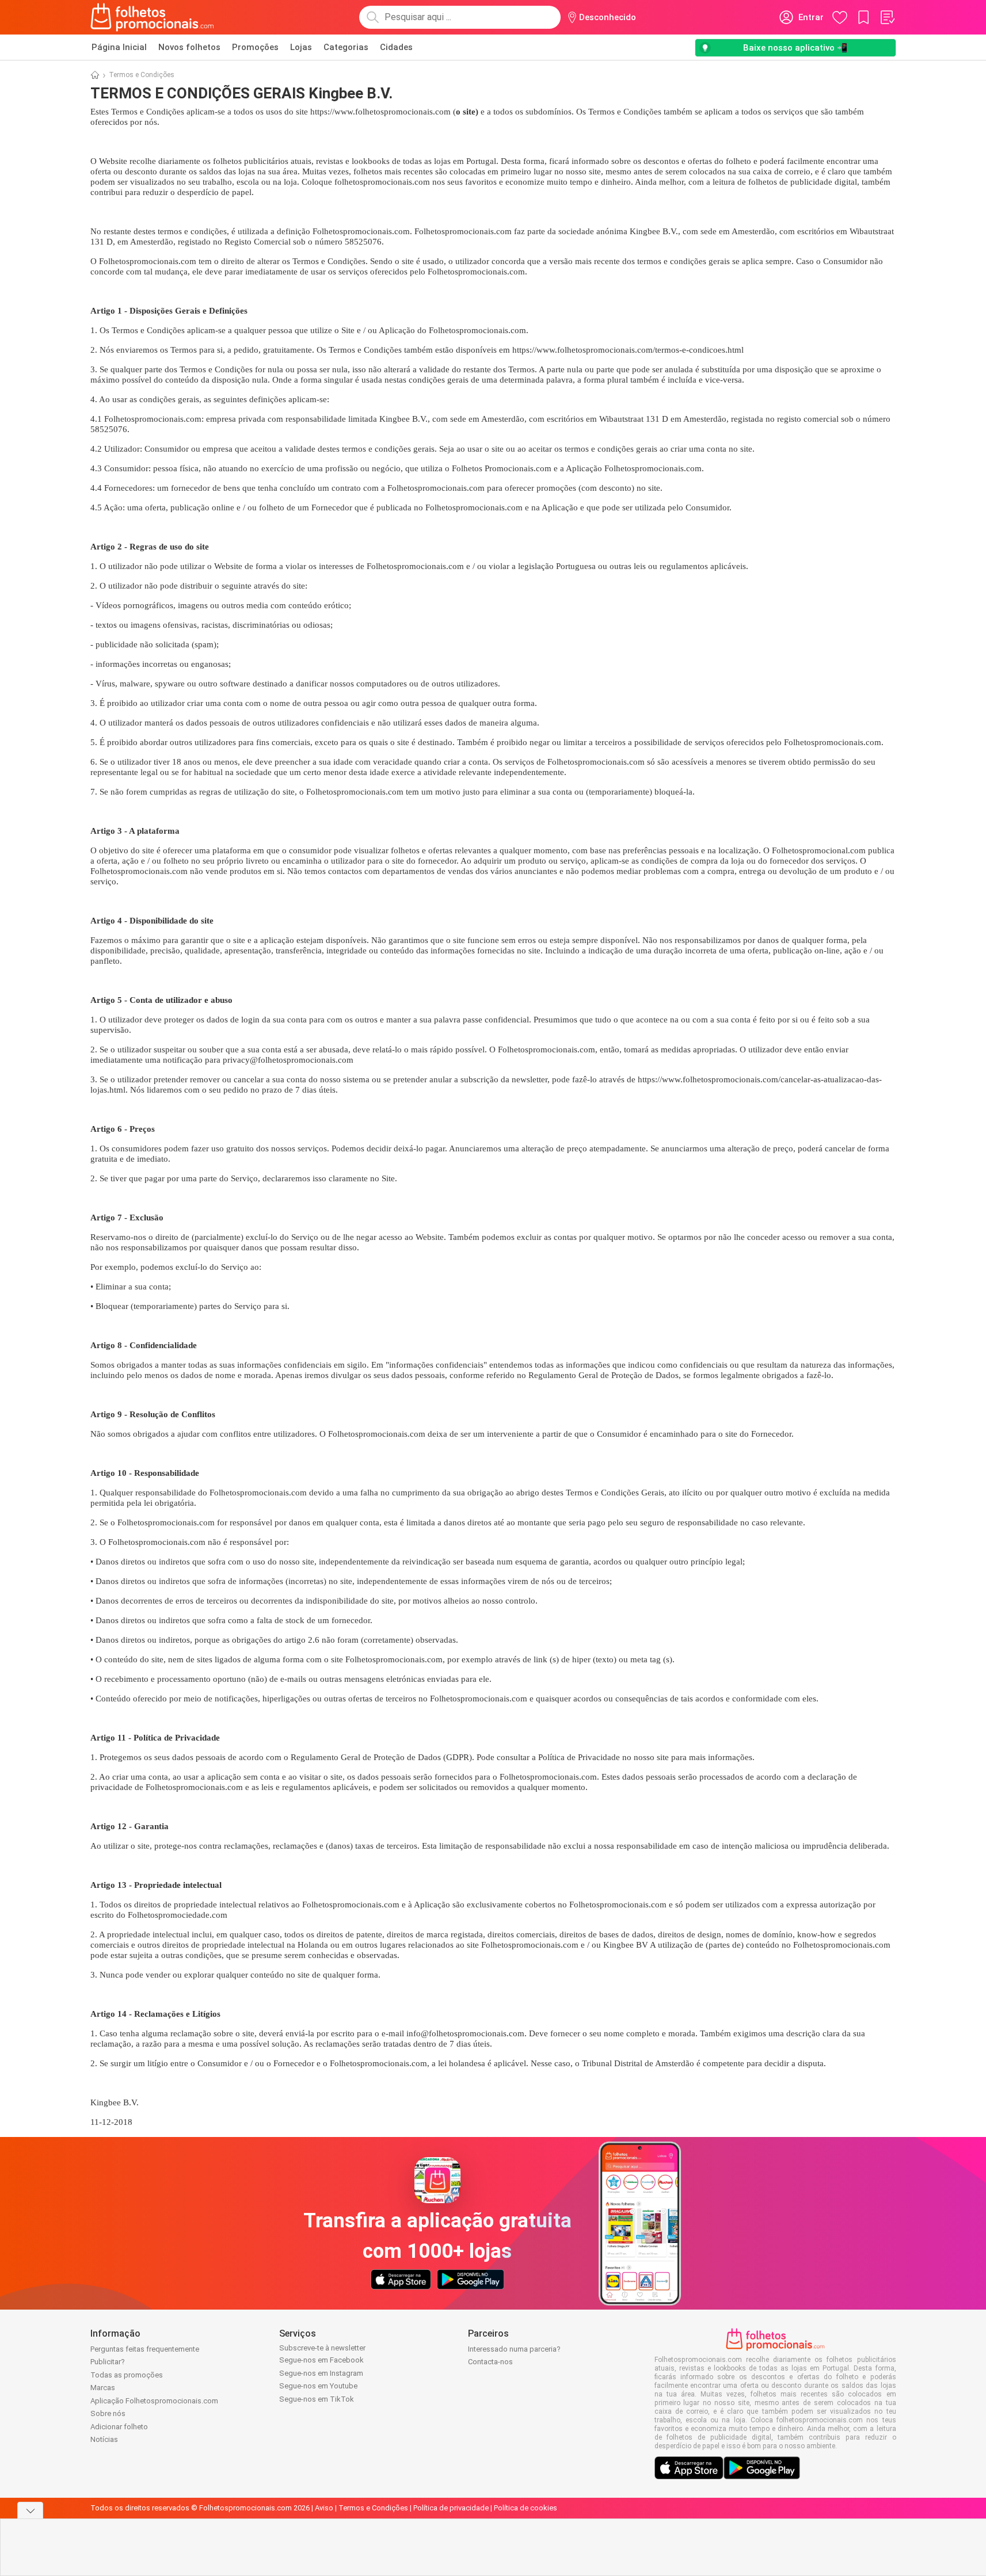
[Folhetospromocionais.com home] (152, 17)
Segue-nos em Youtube (318, 2386)
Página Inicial (119, 47)
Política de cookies (526, 2508)
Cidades (396, 47)
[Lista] (887, 17)
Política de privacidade (451, 2508)
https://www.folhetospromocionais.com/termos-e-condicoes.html (628, 350)
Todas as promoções (127, 2375)
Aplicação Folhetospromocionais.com (154, 2401)
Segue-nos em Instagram (321, 2373)
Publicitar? (108, 2362)
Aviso (324, 2508)
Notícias (104, 2439)
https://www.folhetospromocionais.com (380, 112)
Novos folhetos (189, 47)
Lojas (301, 47)
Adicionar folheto (119, 2427)
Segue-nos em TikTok (317, 2399)
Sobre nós (108, 2413)
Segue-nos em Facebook (321, 2360)
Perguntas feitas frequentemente (145, 2349)
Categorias (346, 47)
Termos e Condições (373, 2508)
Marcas (103, 2388)
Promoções (255, 47)
